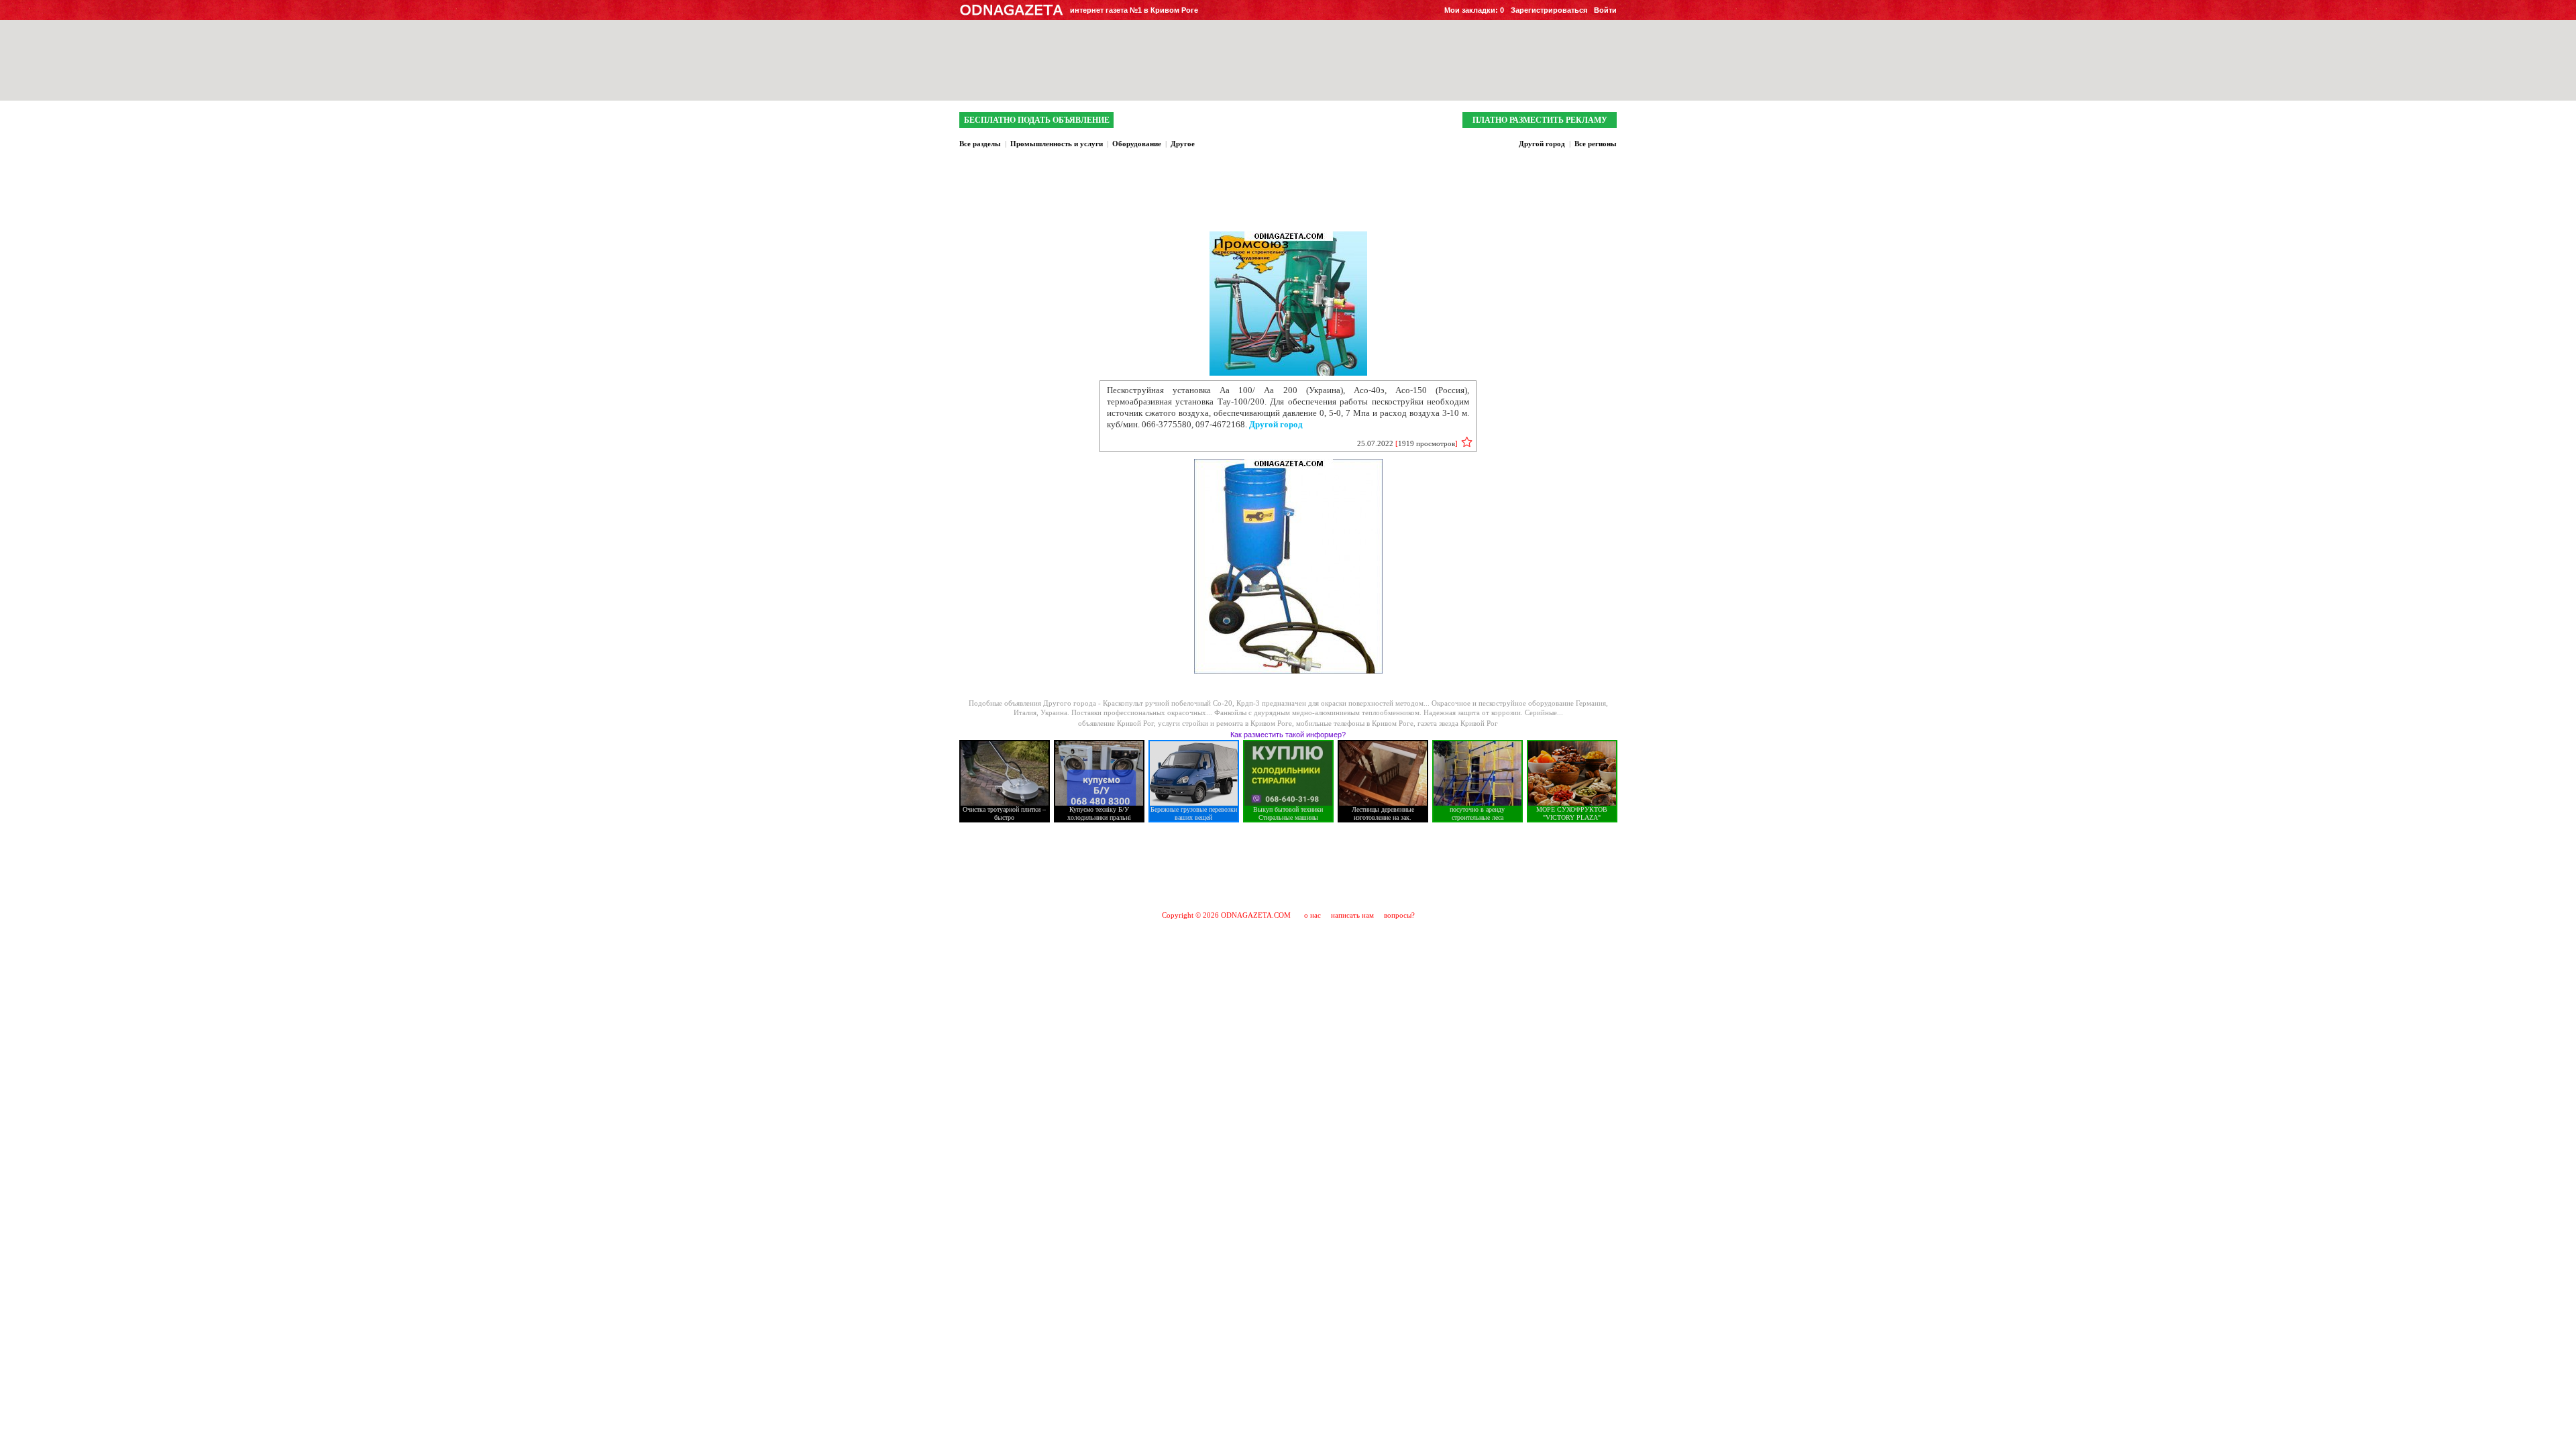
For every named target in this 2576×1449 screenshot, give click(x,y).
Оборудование (1137, 144)
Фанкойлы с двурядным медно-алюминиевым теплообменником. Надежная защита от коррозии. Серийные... (1389, 712)
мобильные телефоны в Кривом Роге (1355, 723)
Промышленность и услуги (1057, 144)
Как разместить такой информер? (1288, 735)
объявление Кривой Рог (1116, 723)
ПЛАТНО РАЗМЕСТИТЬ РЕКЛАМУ (1540, 120)
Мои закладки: (1474, 10)
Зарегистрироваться (1549, 10)
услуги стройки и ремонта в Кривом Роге (1225, 723)
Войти (1605, 10)
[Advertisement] (1288, 866)
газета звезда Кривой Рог (1458, 723)
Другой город (1542, 144)
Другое (1183, 144)
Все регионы (1596, 144)
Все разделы (980, 144)
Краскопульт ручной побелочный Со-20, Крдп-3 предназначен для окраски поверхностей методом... (1267, 703)
